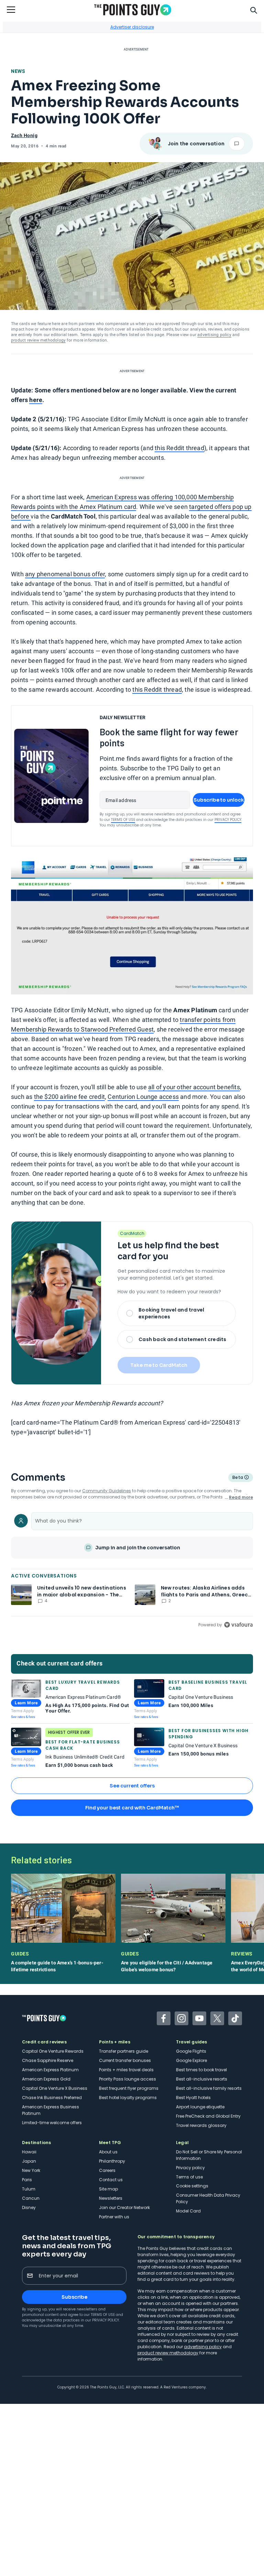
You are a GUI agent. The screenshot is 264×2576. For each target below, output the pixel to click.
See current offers (132, 1786)
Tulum (29, 2189)
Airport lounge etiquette (200, 2107)
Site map (108, 2189)
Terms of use (189, 2177)
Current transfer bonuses (125, 2060)
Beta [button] (237, 1478)
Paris (27, 2180)
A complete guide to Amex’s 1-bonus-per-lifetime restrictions (57, 1966)
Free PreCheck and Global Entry (208, 2116)
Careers (107, 2170)
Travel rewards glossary (201, 2125)
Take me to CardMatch (159, 1365)
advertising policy (214, 335)
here (36, 400)
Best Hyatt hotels (193, 2098)
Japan (29, 2161)
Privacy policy (190, 2168)
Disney (29, 2207)
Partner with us (114, 2217)
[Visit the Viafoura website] (238, 1625)
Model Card (188, 2211)
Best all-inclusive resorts (202, 2079)
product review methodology (38, 340)
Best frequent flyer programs (129, 2088)
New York (31, 2170)
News (18, 71)
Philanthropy (112, 2161)
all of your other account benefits (194, 1087)
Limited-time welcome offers (52, 2123)
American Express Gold (46, 2079)
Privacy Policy (228, 820)
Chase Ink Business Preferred (52, 2098)
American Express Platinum (50, 2070)
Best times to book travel (201, 2070)
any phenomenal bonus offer (65, 574)
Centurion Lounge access (143, 1097)
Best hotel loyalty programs (128, 2098)
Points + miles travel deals (126, 2070)
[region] (132, 1569)
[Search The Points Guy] (254, 10)
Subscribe (74, 2297)
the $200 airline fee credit (69, 1097)
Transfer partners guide (124, 2051)
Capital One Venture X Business (55, 2088)
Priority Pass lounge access (128, 2079)
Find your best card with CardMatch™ (132, 1808)
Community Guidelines (107, 1491)
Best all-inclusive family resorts (209, 2088)
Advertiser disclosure (132, 27)
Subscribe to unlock (219, 800)
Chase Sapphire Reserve (48, 2060)
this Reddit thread (179, 448)
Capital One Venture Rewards (53, 2051)
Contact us (111, 2180)
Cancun (31, 2198)
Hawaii (29, 2152)
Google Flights (191, 2051)
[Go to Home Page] (133, 10)
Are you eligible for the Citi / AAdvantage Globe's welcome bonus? (167, 1966)
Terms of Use (123, 820)
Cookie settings (192, 2186)
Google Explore (191, 2060)
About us (108, 2152)
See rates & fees (23, 1717)
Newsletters (111, 2198)
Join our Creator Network (124, 2207)
